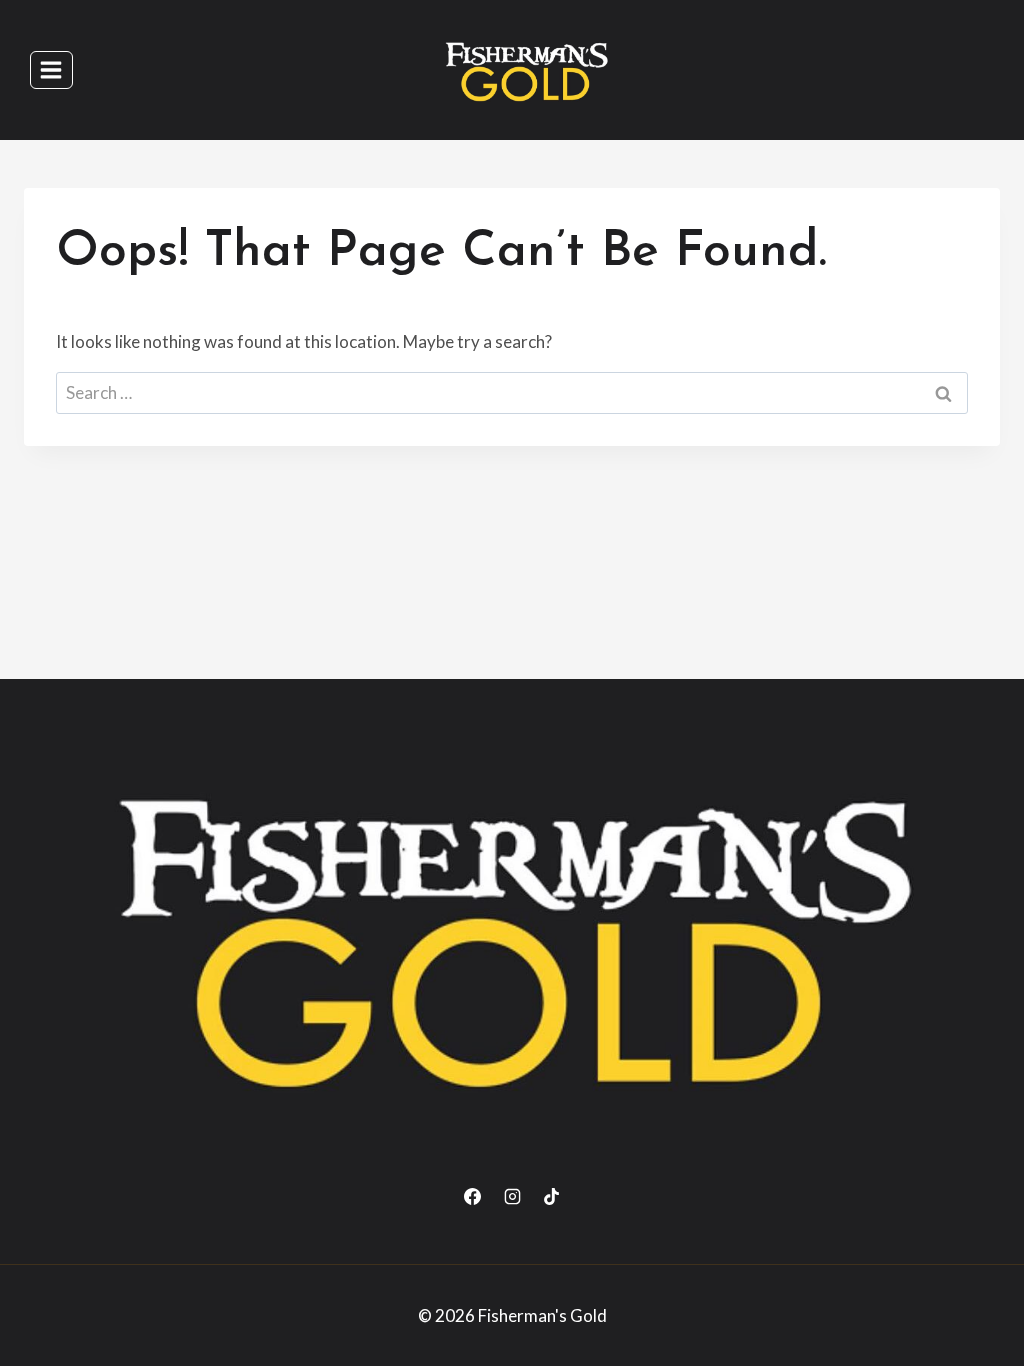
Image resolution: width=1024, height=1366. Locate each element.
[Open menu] (51, 69)
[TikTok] (551, 1197)
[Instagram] (512, 1197)
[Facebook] (473, 1197)
